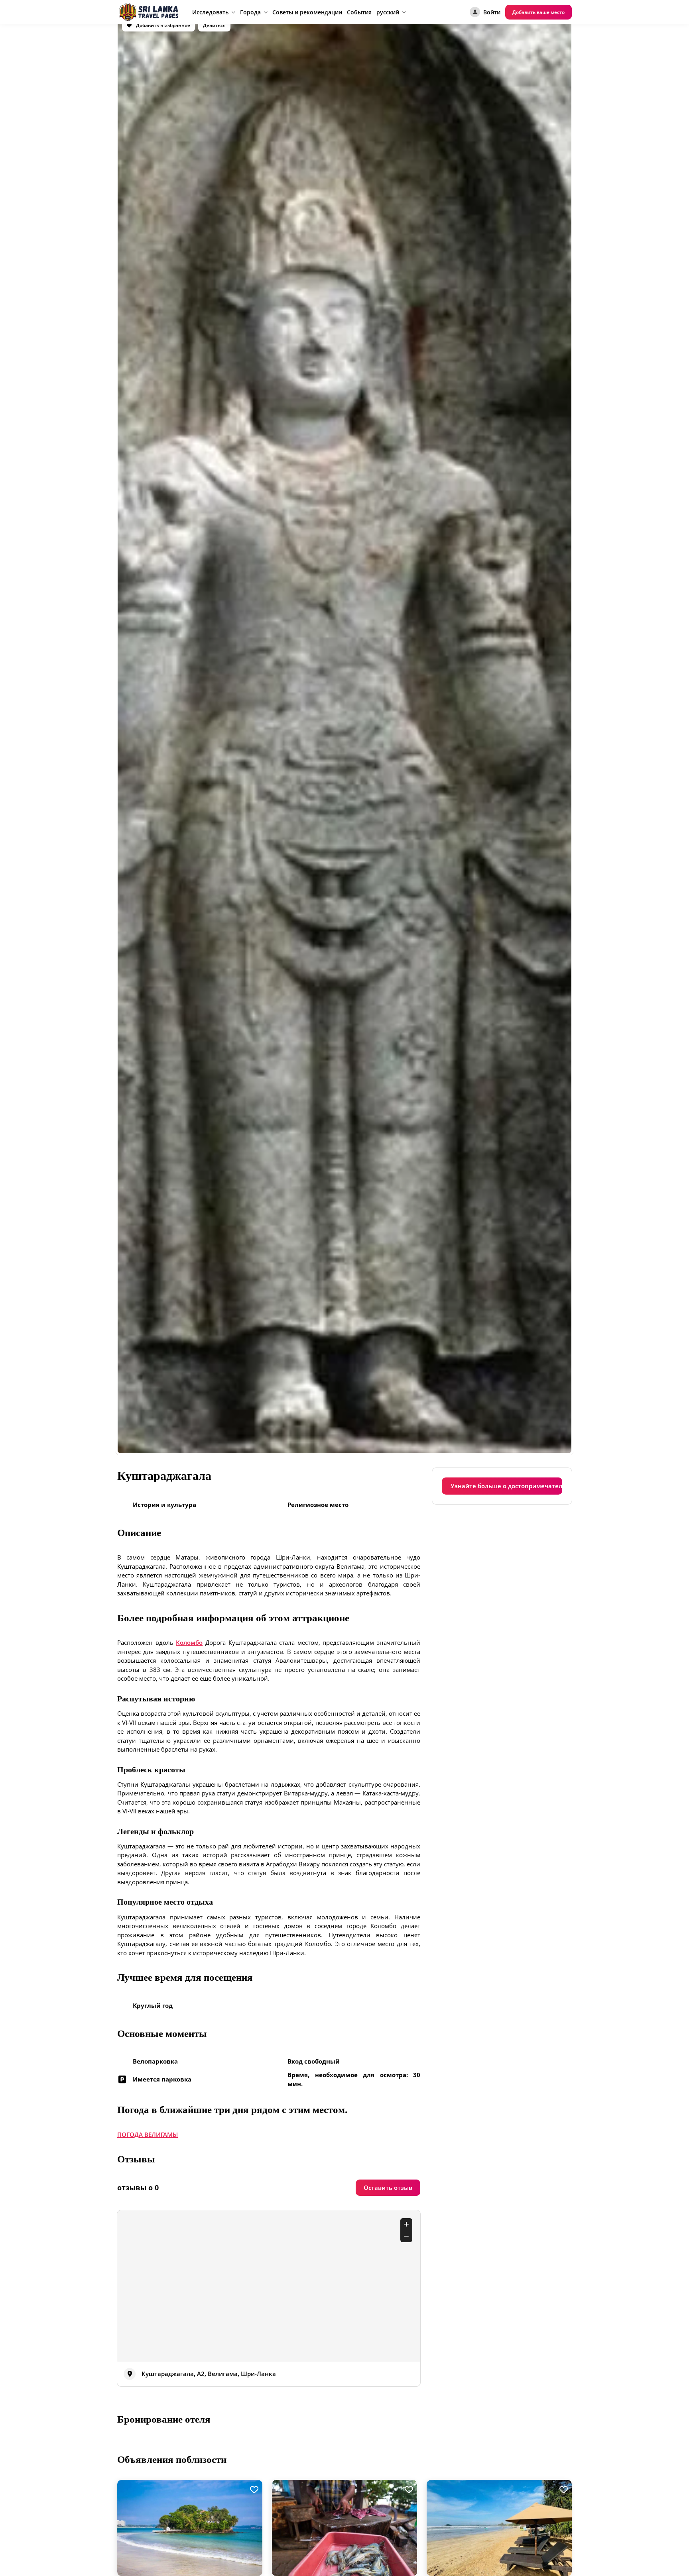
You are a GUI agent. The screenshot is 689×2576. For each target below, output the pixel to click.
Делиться (214, 25)
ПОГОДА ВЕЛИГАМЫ (148, 2135)
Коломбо (189, 1642)
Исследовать (210, 12)
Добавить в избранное (162, 25)
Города (250, 12)
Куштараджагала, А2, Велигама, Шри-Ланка (209, 2374)
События (359, 12)
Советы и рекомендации (307, 12)
